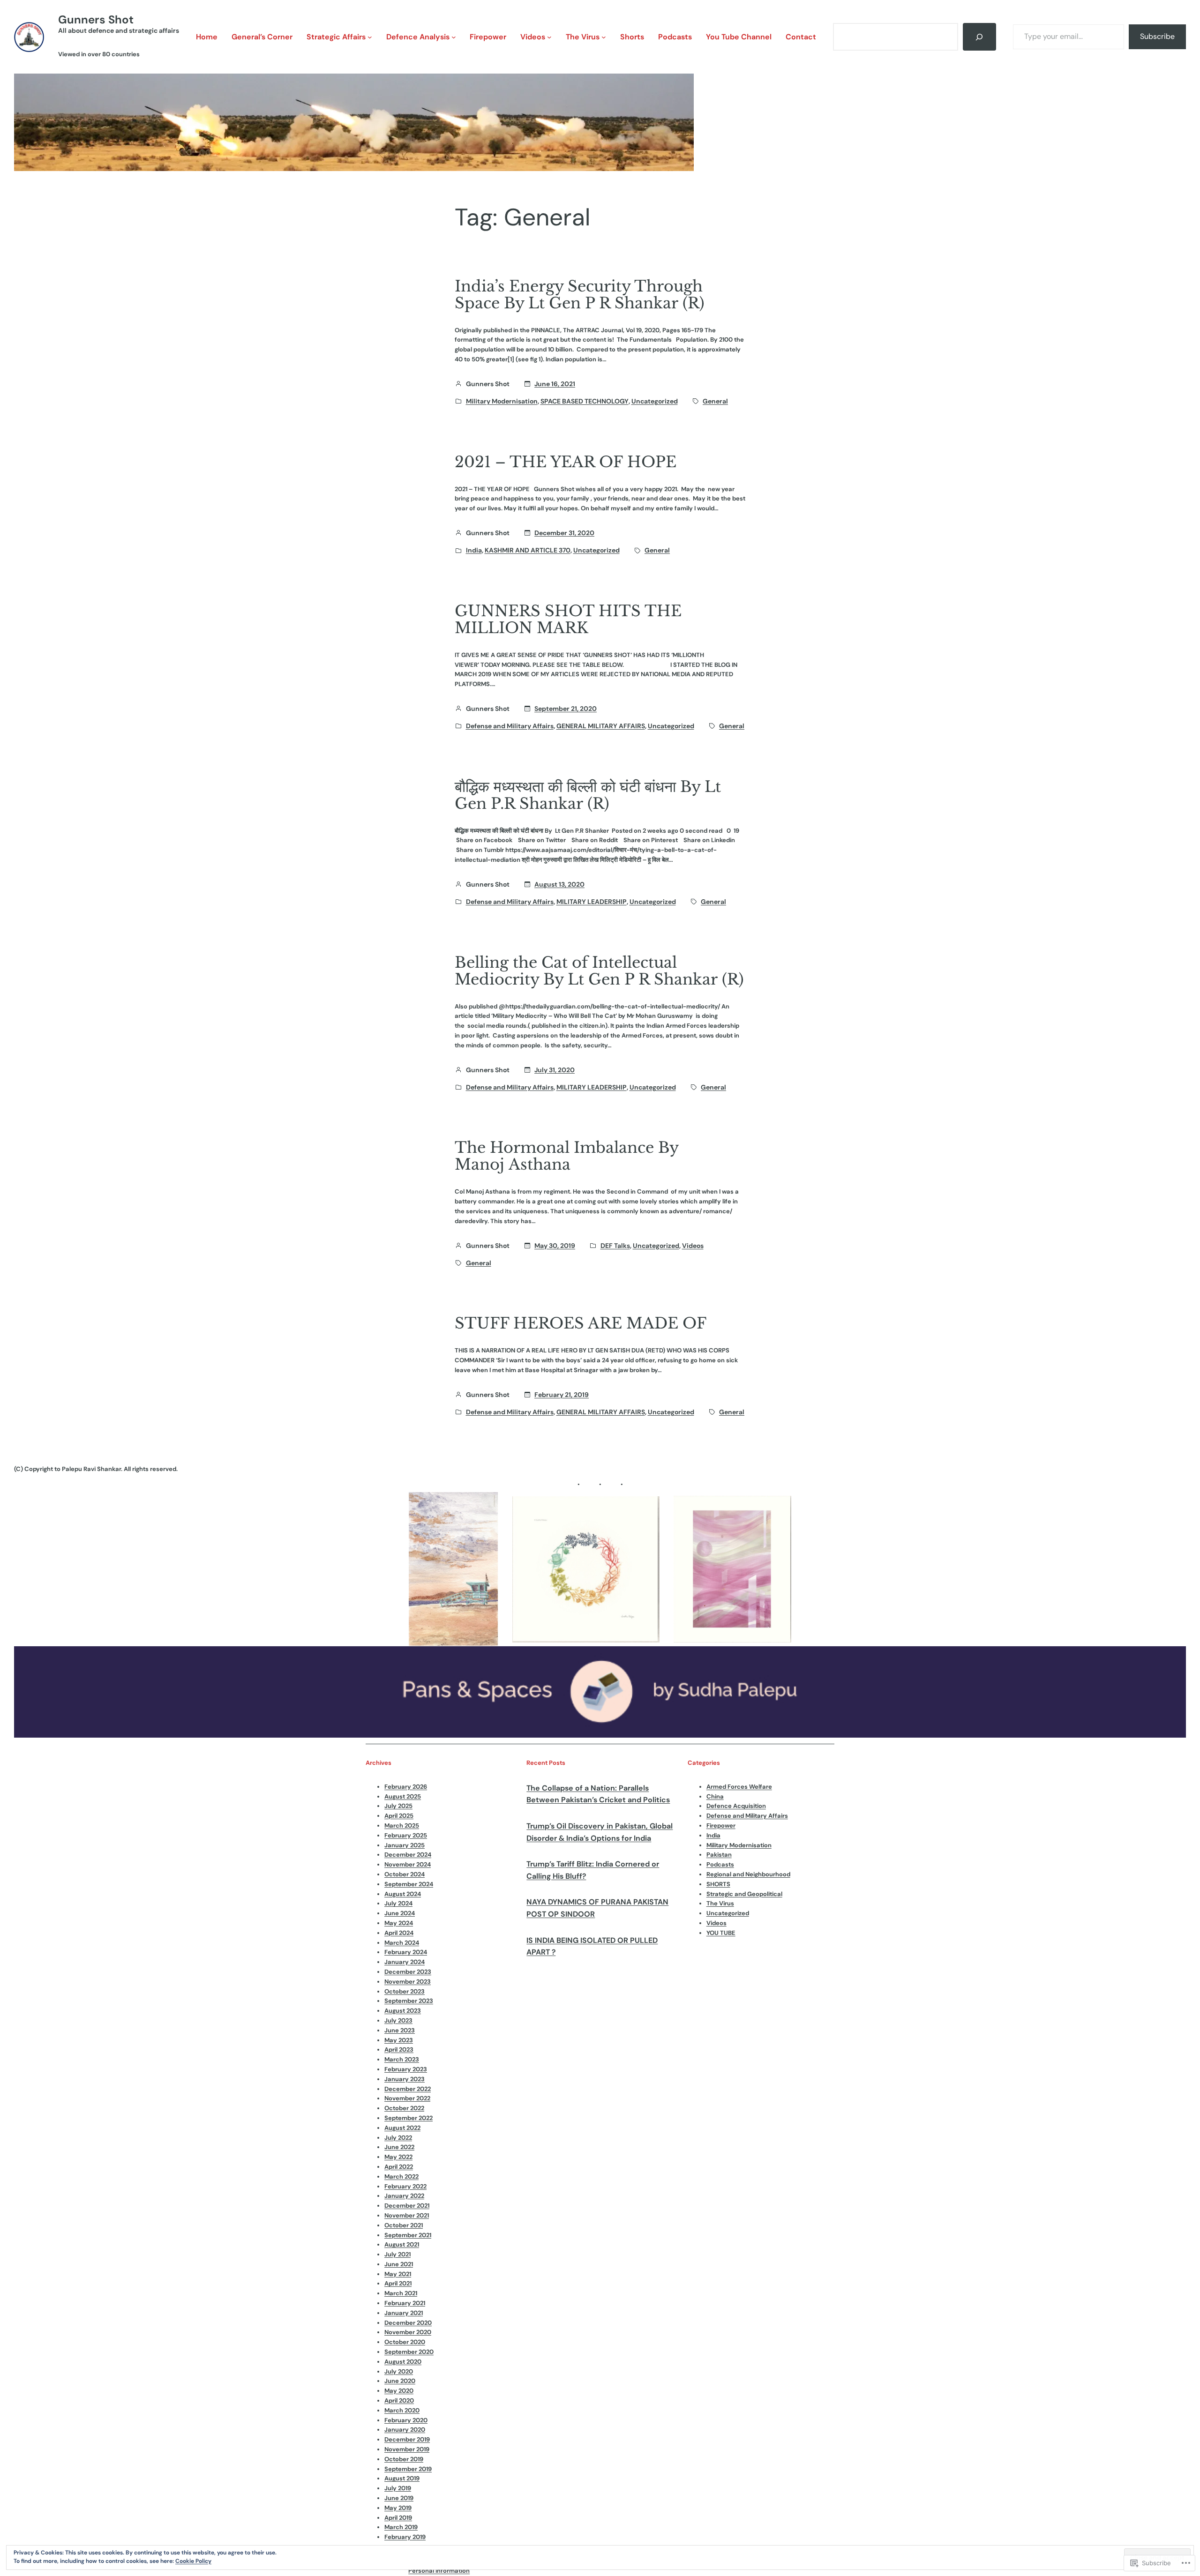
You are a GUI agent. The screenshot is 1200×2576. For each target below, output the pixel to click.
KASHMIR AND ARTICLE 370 (528, 550)
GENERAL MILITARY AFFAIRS (601, 726)
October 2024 (405, 1874)
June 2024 (400, 1913)
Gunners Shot (96, 19)
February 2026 (406, 1787)
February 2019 (405, 2537)
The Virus (720, 1903)
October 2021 (404, 2225)
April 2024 (399, 1933)
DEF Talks (615, 1246)
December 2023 (408, 1972)
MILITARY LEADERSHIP (592, 902)
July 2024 (398, 1903)
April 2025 (399, 1816)
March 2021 (401, 2293)
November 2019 (407, 2449)
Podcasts (720, 1864)
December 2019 (407, 2439)
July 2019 (398, 2488)
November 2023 (408, 1982)
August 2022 (402, 2128)
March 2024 (402, 1943)
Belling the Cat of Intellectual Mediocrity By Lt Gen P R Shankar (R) (599, 971)
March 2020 (402, 2410)
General (715, 401)
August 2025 (403, 1796)
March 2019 (401, 2527)
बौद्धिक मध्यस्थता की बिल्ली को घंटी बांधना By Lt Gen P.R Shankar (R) (588, 795)
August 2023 (403, 2011)
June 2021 (399, 2264)
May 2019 (398, 2508)
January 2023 (405, 2079)
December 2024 (408, 1855)
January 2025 (405, 1845)
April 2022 (399, 2167)
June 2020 (400, 2381)
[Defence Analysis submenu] (454, 37)
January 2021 (404, 2313)
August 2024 (403, 1894)
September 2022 (409, 2118)
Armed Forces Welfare (739, 1787)
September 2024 (409, 1884)
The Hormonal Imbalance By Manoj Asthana (566, 1156)
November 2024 (408, 1864)
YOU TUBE (721, 1933)
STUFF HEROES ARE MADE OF (581, 1323)
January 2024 (405, 1962)
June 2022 (399, 2147)
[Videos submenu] (549, 37)
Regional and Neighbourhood (748, 1874)
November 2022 (407, 2098)
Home (207, 37)
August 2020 (403, 2362)
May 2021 (398, 2274)
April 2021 (398, 2283)
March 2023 (402, 2059)
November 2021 (407, 2215)
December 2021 (407, 2206)
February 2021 (405, 2303)
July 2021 (397, 2254)
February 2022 (405, 2186)
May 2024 (399, 1923)
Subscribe (1157, 36)
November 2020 (408, 2332)
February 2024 (406, 1952)
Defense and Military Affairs (510, 726)
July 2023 (398, 2020)
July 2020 (399, 2371)
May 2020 (399, 2391)
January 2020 (405, 2430)
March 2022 (401, 2177)
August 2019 (402, 2478)
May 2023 (399, 2040)
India (474, 550)
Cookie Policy (193, 2561)
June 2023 (400, 2030)
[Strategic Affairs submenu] (370, 37)
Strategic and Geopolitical (744, 1894)
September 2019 (408, 2469)
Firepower (721, 1826)
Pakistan (719, 1855)
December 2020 (408, 2323)
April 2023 (399, 2050)
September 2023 (409, 2001)
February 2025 (406, 1835)
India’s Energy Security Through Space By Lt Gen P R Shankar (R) (580, 295)
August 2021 (402, 2244)
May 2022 (398, 2157)
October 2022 (404, 2108)
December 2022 (408, 2089)
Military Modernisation (502, 401)
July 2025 (398, 1806)
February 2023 (406, 2069)
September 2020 (409, 2352)
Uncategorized (655, 401)
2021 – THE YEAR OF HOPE (566, 462)
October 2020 (405, 2342)
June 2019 (399, 2498)
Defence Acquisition (736, 1806)
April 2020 (399, 2401)
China (715, 1796)
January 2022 (404, 2196)
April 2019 (398, 2518)
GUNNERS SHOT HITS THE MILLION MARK (568, 620)
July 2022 (398, 2138)
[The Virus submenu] (604, 37)
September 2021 (408, 2235)
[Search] (979, 37)
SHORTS (718, 1884)
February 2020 (406, 2420)
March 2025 (402, 1826)
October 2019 (404, 2459)
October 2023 (405, 1991)
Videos (693, 1246)
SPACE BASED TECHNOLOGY (585, 401)
